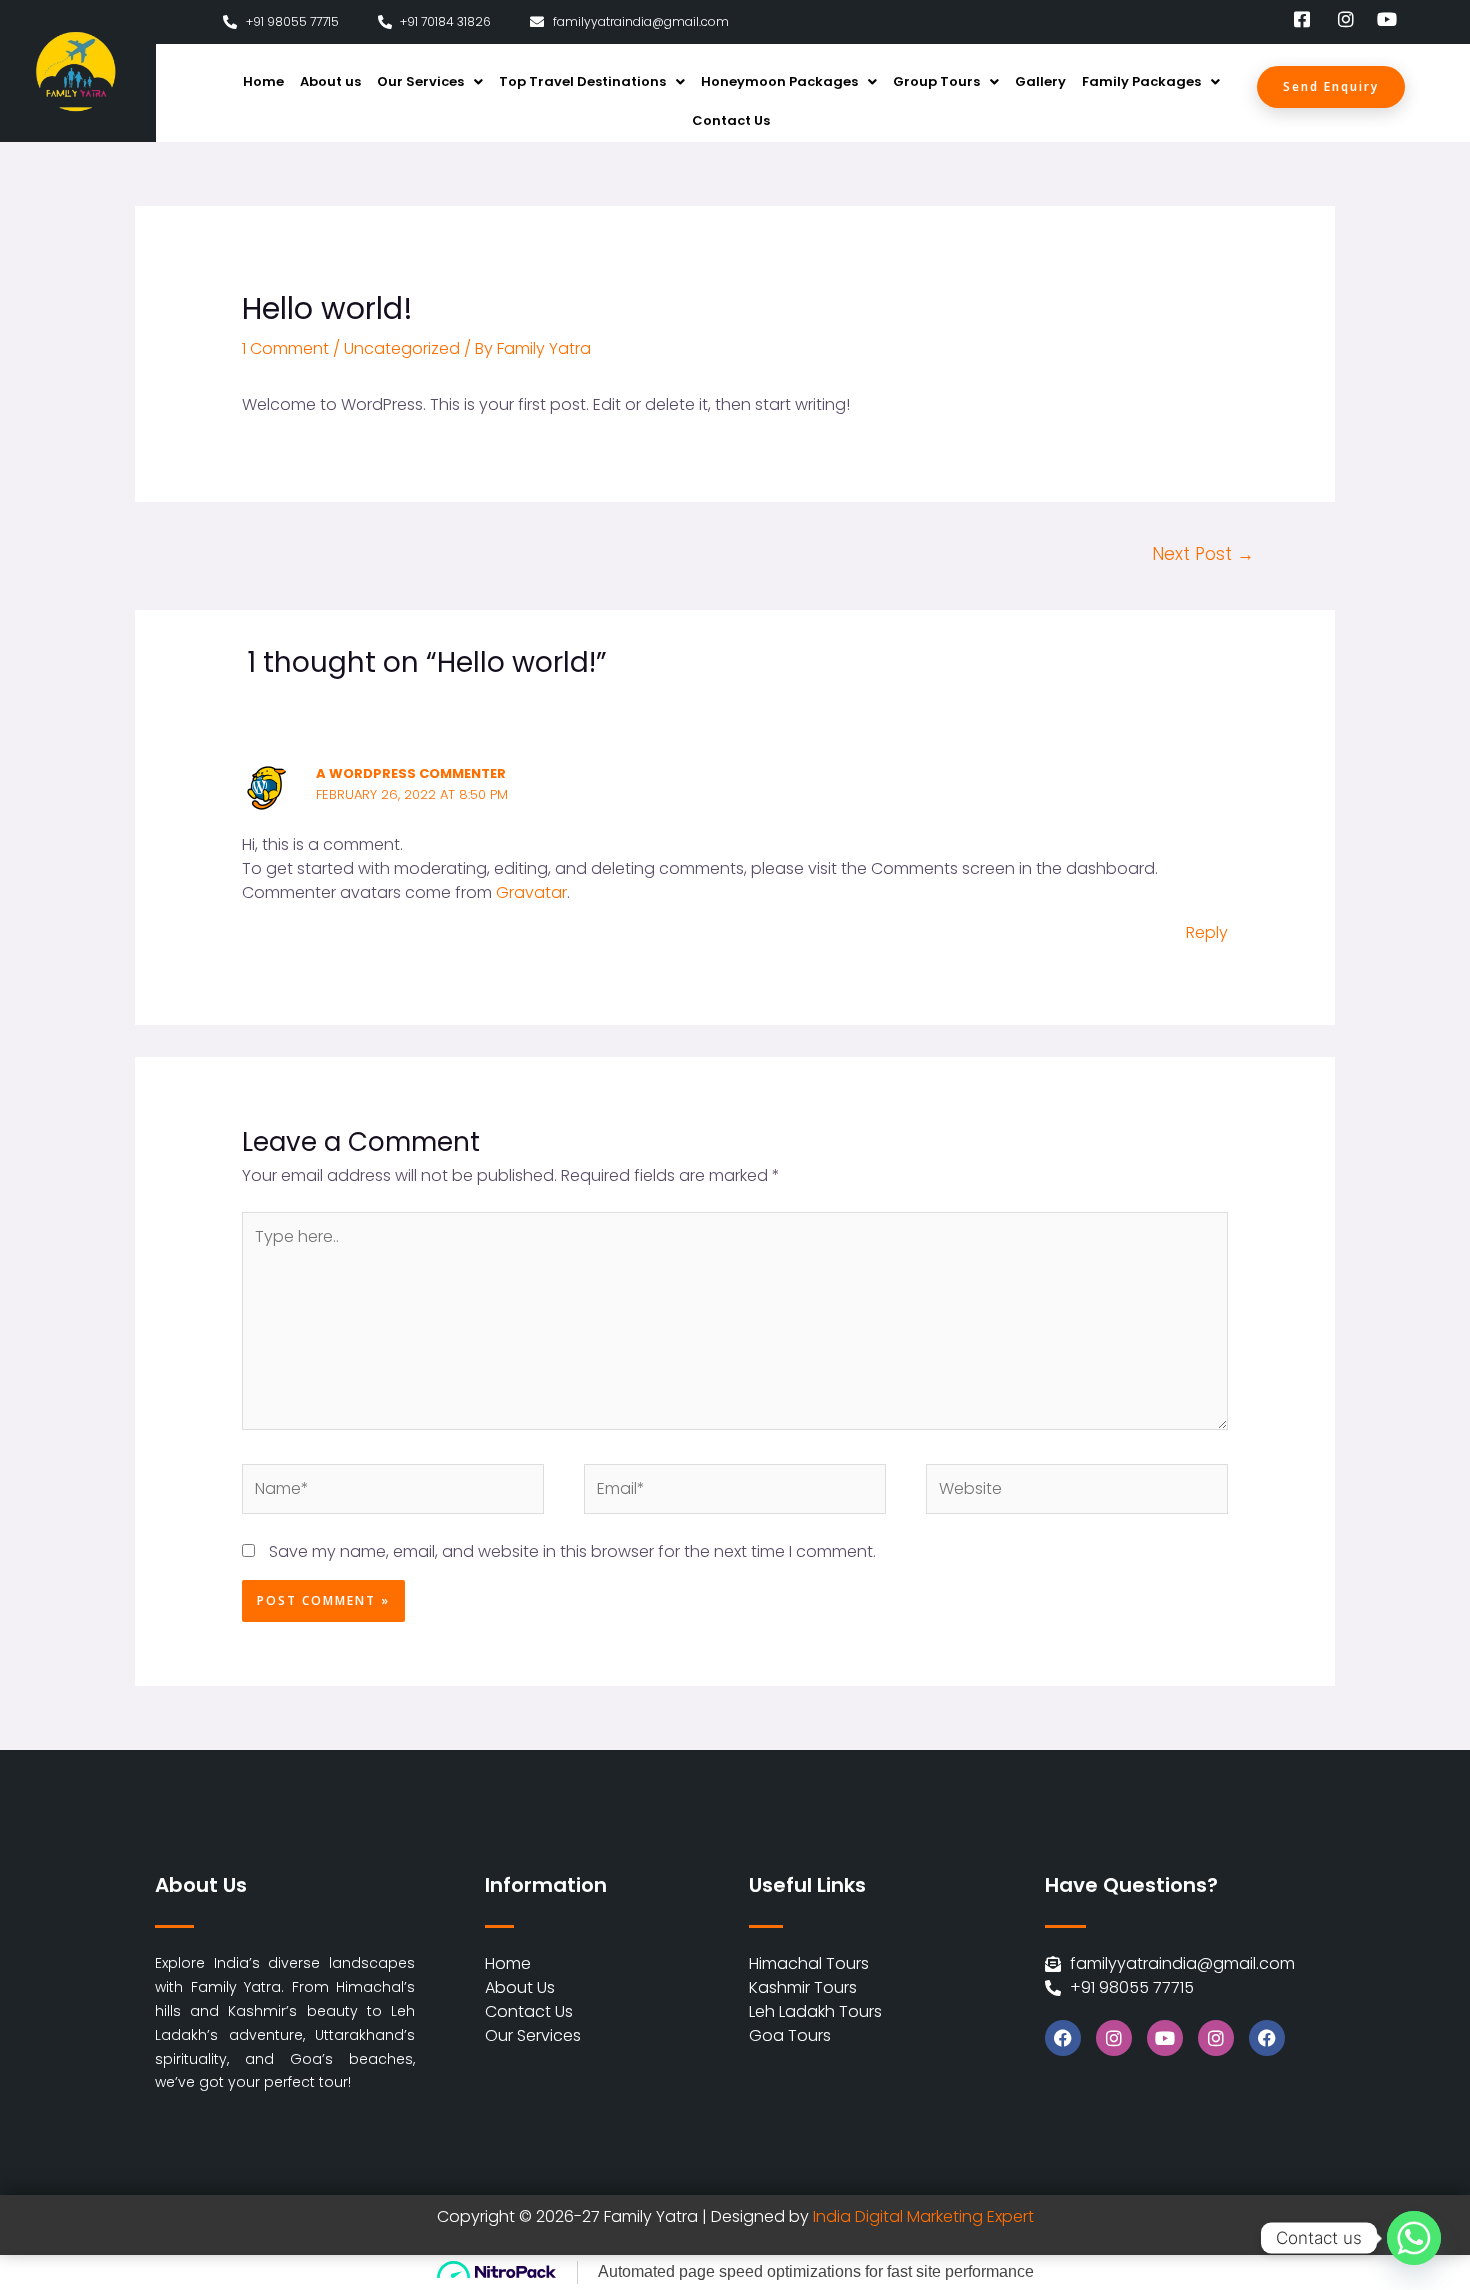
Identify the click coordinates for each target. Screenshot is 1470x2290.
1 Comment (285, 348)
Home (263, 81)
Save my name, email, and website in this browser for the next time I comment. (572, 1551)
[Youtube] (1165, 2038)
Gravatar (531, 892)
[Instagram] (1114, 2038)
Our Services (420, 81)
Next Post (1203, 554)
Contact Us (731, 120)
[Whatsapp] (1414, 2238)
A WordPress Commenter (411, 773)
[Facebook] (1063, 2038)
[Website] (1077, 1493)
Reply (1207, 932)
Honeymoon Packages (779, 81)
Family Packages (1141, 81)
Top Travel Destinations (582, 81)
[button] (430, 81)
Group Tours (936, 81)
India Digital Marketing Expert (923, 2216)
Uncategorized (402, 348)
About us (330, 81)
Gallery (1040, 81)
